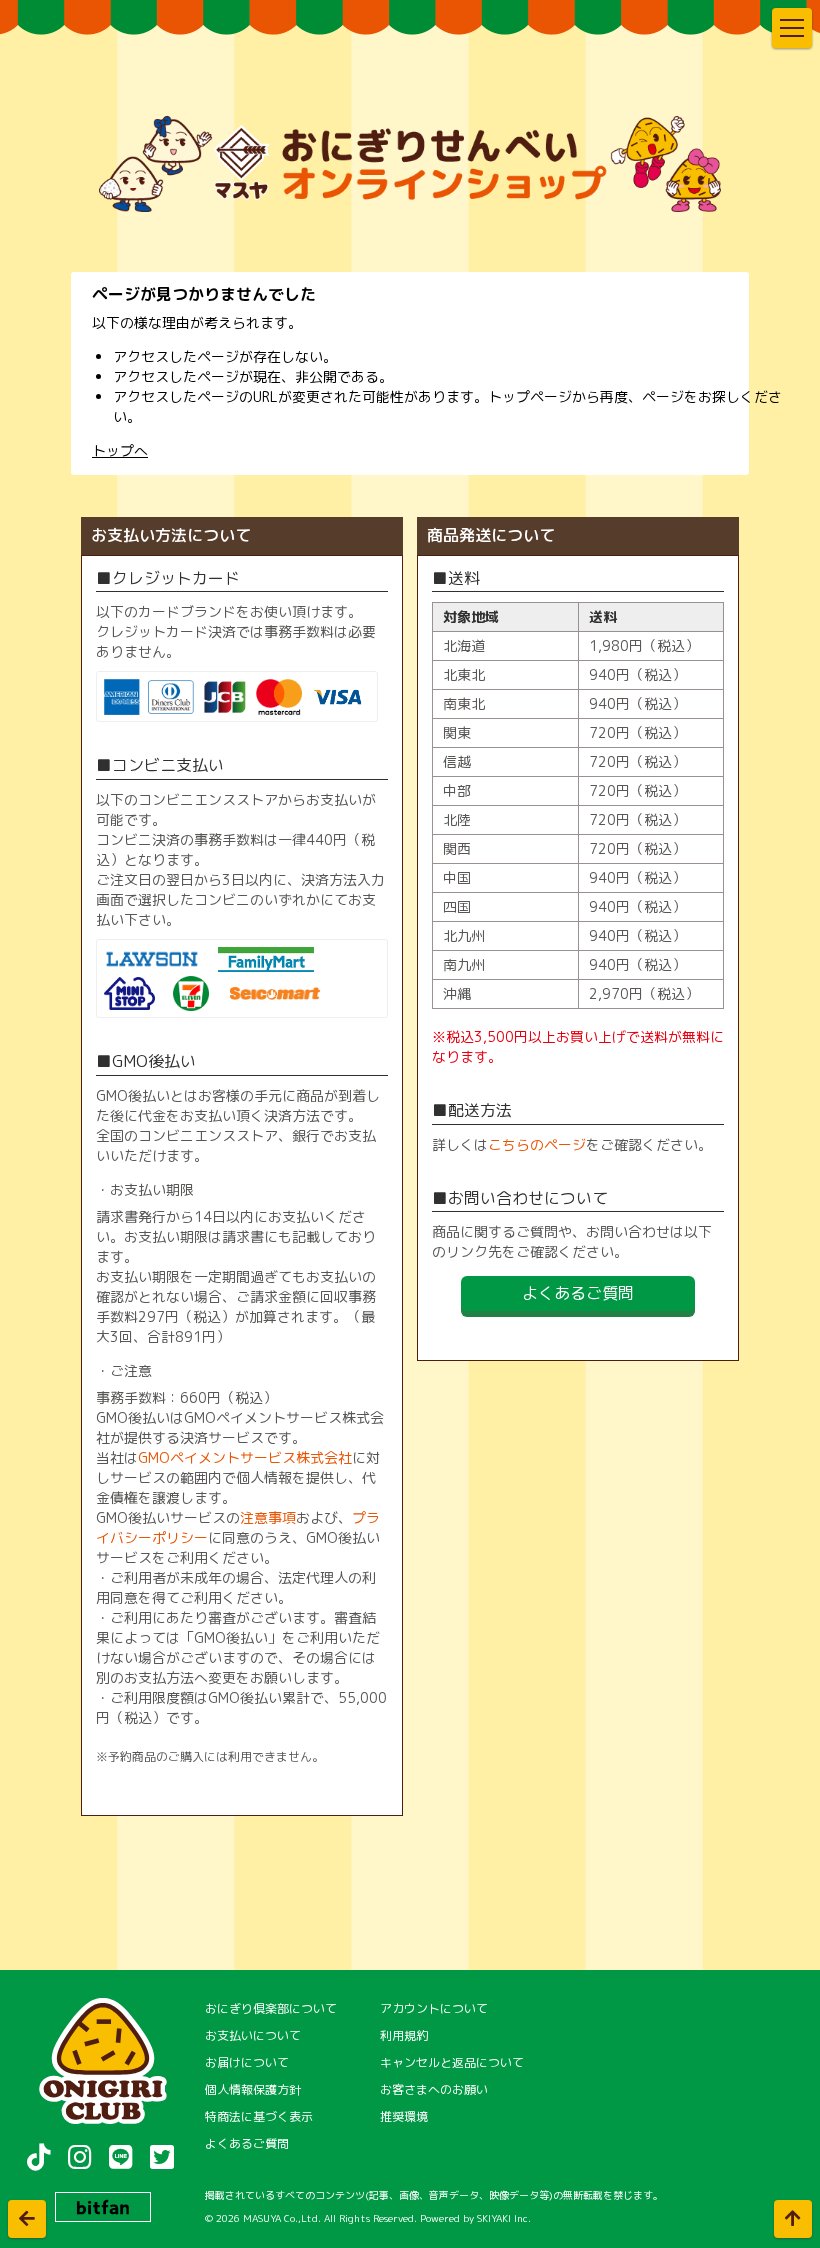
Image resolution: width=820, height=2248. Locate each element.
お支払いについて (253, 2035)
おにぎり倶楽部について (271, 2008)
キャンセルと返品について (452, 2062)
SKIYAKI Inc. (504, 2218)
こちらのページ (537, 1144)
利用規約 (404, 2035)
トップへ (120, 450)
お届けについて (247, 2062)
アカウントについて (434, 2008)
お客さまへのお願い (434, 2089)
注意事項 (268, 1517)
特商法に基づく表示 (259, 2116)
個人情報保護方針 (253, 2089)
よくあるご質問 (578, 1293)
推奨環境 (404, 2116)
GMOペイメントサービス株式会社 (245, 1457)
